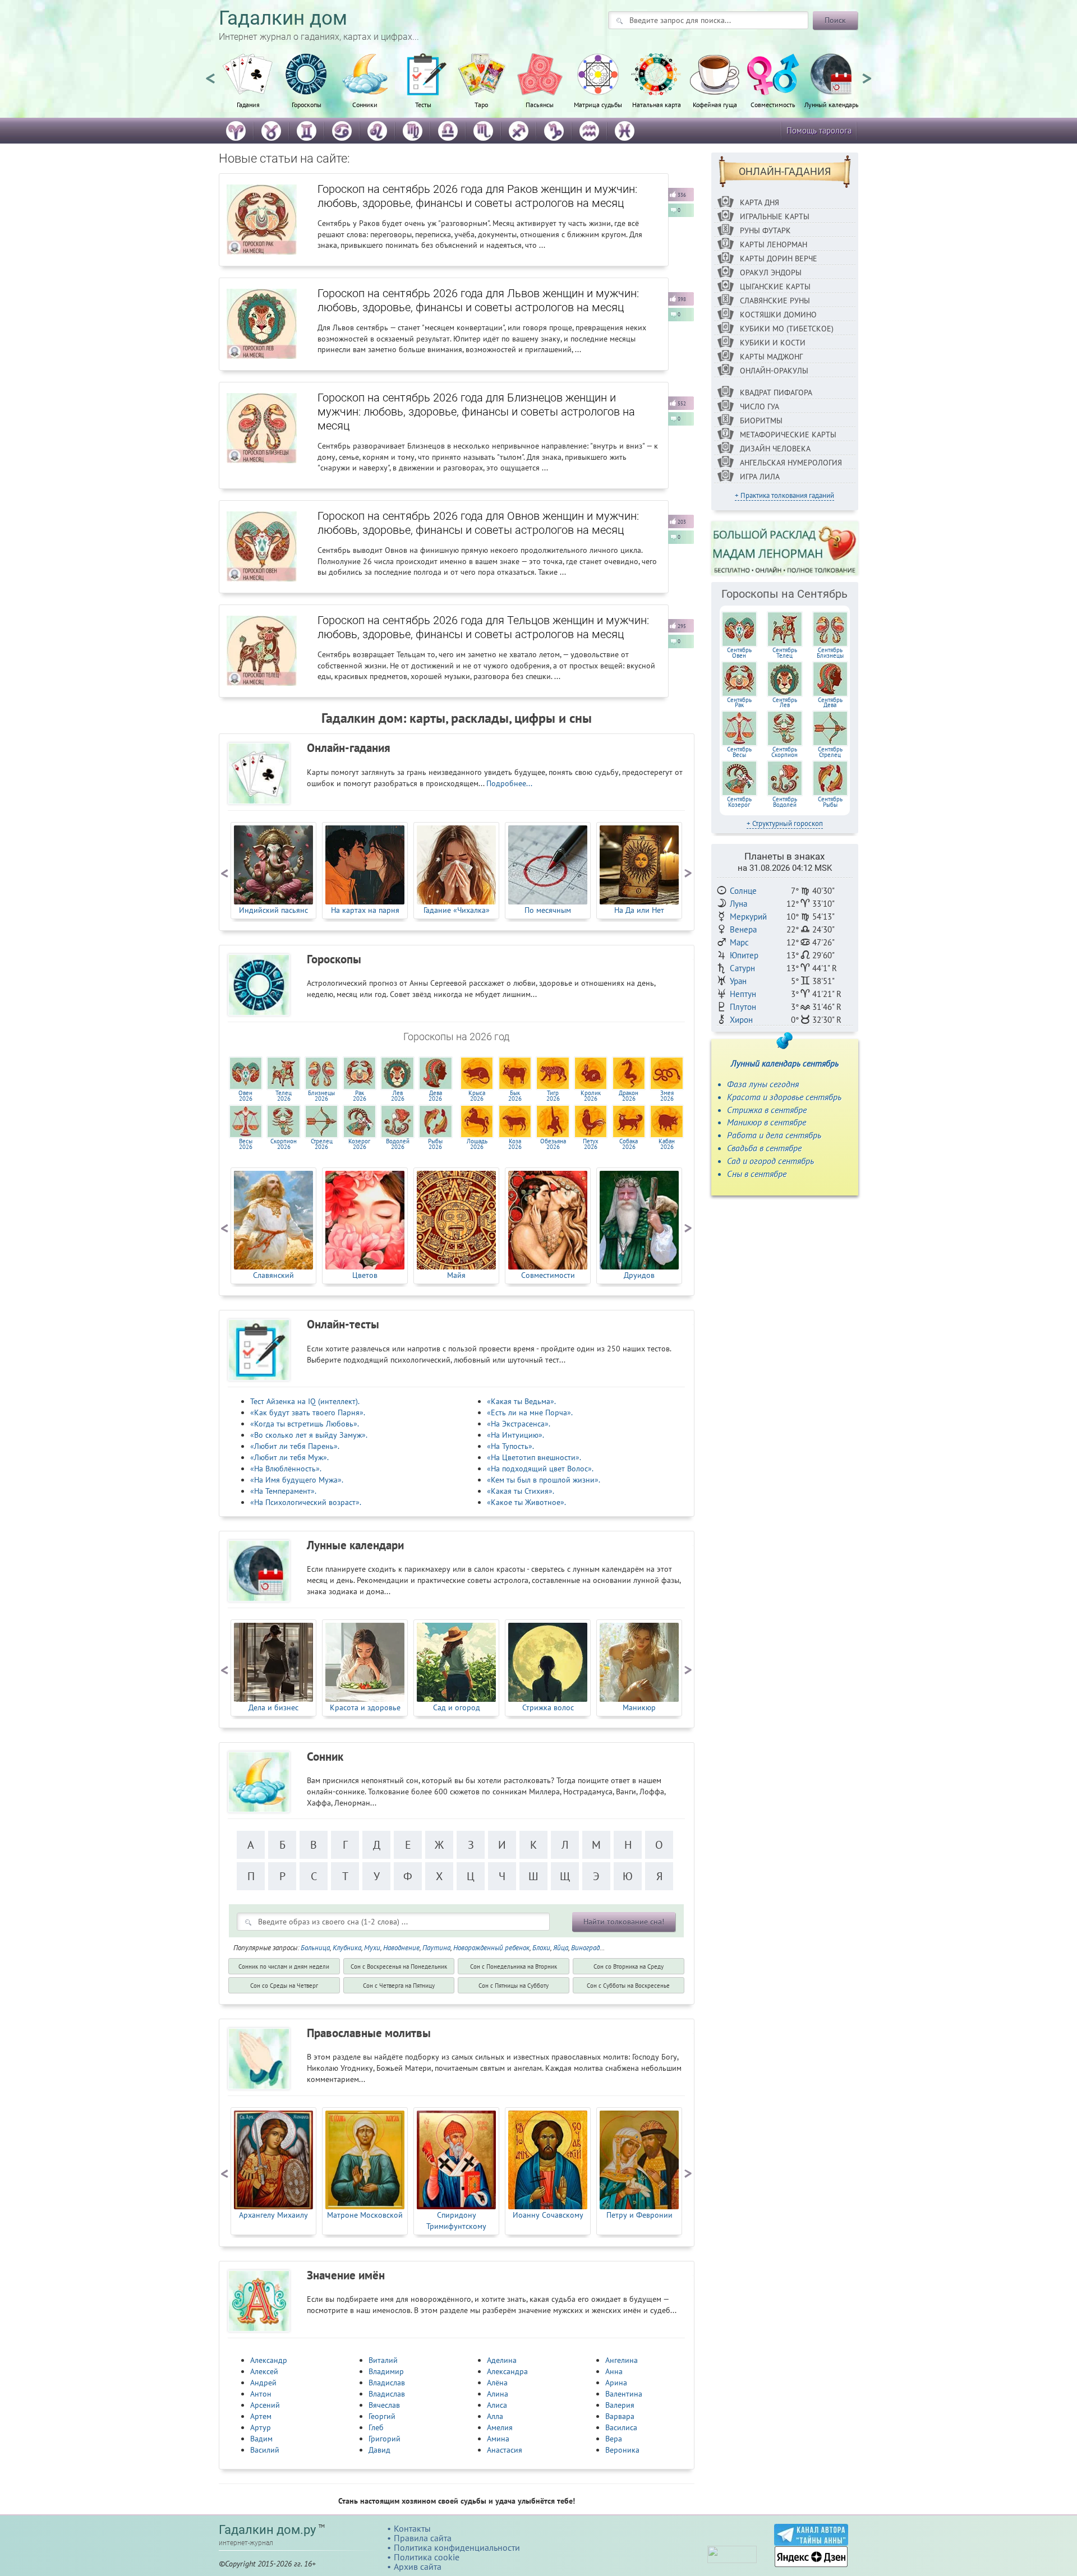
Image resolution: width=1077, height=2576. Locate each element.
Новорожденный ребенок (491, 1948)
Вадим (261, 2439)
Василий (265, 2450)
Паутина (436, 1948)
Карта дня (760, 202)
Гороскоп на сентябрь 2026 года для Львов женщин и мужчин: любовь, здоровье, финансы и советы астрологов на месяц (478, 300)
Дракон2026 (629, 1096)
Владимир (386, 2371)
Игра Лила (760, 477)
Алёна (497, 2383)
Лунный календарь (832, 104)
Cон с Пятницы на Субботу (514, 1986)
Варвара (620, 2416)
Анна (614, 2371)
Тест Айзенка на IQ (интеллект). (305, 1401)
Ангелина (622, 2360)
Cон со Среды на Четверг (284, 1986)
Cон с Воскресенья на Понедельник (399, 1966)
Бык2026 (515, 1096)
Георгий (382, 2416)
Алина (498, 2394)
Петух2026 (591, 1144)
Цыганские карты (775, 287)
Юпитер (744, 955)
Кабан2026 (667, 1144)
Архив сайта (418, 2566)
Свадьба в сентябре (764, 1148)
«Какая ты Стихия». (521, 1491)
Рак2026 (360, 1096)
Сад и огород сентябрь (770, 1161)
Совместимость (773, 104)
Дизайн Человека (775, 449)
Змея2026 (667, 1096)
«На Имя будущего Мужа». (297, 1480)
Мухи (372, 1948)
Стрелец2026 (322, 1144)
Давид (379, 2450)
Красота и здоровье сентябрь (784, 1097)
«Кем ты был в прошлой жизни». (544, 1480)
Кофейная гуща (715, 104)
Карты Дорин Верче (779, 258)
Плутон (743, 1007)
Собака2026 (629, 1144)
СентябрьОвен (739, 653)
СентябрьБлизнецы (830, 653)
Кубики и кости (773, 343)
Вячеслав (384, 2405)
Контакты (412, 2528)
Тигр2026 (553, 1096)
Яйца (561, 1948)
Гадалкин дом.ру (267, 2530)
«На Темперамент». (283, 1491)
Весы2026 (246, 1144)
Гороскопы (307, 104)
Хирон (741, 1020)
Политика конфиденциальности (457, 2547)
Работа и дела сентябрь (774, 1135)
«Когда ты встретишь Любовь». (305, 1424)
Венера (743, 929)
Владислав (387, 2383)
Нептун (743, 994)
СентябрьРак (739, 703)
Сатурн (742, 968)
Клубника (347, 1948)
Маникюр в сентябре (767, 1122)
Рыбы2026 (435, 1144)
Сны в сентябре (757, 1174)
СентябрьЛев (785, 703)
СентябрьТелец (785, 653)
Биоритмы (761, 421)
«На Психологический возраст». (306, 1502)
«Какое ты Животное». (526, 1502)
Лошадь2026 (477, 1144)
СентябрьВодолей (785, 802)
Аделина (502, 2360)
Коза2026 (515, 1144)
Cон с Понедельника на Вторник (514, 1966)
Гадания (248, 104)
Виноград (585, 1948)
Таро (481, 104)
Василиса (621, 2427)
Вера (614, 2439)
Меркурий (748, 917)
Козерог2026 (359, 1144)
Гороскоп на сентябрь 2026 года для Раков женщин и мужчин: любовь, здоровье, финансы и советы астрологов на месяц (477, 196)
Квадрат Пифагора (776, 393)
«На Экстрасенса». (519, 1424)
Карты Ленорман (774, 244)
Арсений (265, 2405)
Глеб (376, 2427)
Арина (616, 2383)
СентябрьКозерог (739, 802)
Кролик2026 (591, 1096)
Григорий (385, 2439)
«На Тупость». (510, 1446)
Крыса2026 (477, 1096)
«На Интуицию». (516, 1435)
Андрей (263, 2383)
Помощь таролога (819, 130)
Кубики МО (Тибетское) (787, 329)
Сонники (365, 104)
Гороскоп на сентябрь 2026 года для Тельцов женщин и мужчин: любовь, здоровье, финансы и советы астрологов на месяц (483, 627)
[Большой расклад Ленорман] (785, 548)
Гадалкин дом (283, 18)
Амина (498, 2439)
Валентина (624, 2394)
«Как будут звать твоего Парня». (308, 1412)
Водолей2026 (398, 1144)
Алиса (497, 2405)
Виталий (383, 2360)
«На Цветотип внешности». (534, 1457)
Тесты (423, 104)
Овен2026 (245, 1096)
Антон (261, 2394)
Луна (738, 904)
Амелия (500, 2427)
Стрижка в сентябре (767, 1110)
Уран (738, 981)
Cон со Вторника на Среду (629, 1966)
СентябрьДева (830, 703)
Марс (739, 942)
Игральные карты (775, 216)
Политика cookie (427, 2557)
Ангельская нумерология (791, 463)
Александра (507, 2371)
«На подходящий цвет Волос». (540, 1469)
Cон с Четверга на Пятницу (399, 1986)
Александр (269, 2360)
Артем (261, 2416)
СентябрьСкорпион (784, 752)
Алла (495, 2416)
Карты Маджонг (771, 357)
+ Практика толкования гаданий (784, 495)
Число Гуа (760, 407)
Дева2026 (435, 1096)
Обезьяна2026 (553, 1144)
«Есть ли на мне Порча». (530, 1412)
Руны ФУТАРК (765, 230)
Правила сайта (423, 2538)
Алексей (264, 2371)
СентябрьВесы (739, 752)
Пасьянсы (540, 104)
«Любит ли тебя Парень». (295, 1446)
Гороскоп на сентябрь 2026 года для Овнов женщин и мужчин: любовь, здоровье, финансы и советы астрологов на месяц (478, 523)
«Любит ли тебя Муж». (289, 1457)
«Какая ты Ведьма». (521, 1401)
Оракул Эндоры (771, 273)
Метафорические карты (788, 435)
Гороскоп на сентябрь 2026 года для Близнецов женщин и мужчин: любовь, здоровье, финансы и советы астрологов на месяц (476, 412)
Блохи (541, 1948)
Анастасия (505, 2450)
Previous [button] (210, 73)
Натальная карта (657, 104)
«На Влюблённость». (286, 1469)
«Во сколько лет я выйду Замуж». (309, 1435)
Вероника (622, 2450)
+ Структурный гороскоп (785, 823)
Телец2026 (284, 1096)
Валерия (620, 2405)
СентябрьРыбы (830, 802)
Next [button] (867, 73)
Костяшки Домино (778, 315)
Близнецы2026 (321, 1096)
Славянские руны (775, 301)
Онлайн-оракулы (774, 371)
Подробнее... (509, 783)
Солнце (743, 891)
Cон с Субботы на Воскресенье (628, 1986)
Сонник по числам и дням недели (284, 1966)
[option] (248, 87)
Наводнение (401, 1948)
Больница (315, 1948)
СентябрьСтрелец (830, 752)
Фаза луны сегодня (763, 1084)
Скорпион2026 (284, 1144)
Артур (261, 2427)
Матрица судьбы (598, 104)
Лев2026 (398, 1096)
